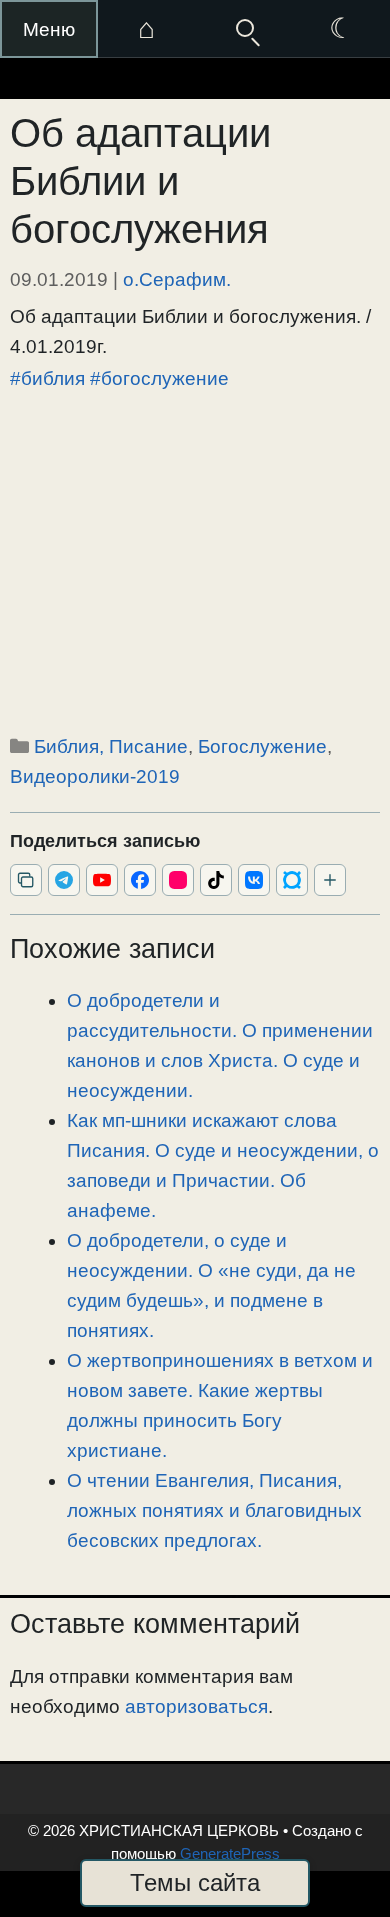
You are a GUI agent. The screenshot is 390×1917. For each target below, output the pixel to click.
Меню (49, 29)
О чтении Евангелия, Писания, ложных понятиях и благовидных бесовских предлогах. (214, 1510)
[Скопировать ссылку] (26, 880)
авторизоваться (196, 1706)
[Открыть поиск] (244, 29)
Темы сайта (195, 1882)
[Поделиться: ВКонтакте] (254, 880)
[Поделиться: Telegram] (64, 880)
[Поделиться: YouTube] (102, 880)
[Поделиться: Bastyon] (292, 880)
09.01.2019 (59, 279)
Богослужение (262, 746)
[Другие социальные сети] (330, 880)
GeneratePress (230, 1853)
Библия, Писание (111, 746)
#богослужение (159, 378)
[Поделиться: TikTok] (216, 880)
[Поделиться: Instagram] (178, 880)
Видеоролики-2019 (95, 776)
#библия (47, 378)
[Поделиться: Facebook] (140, 880)
